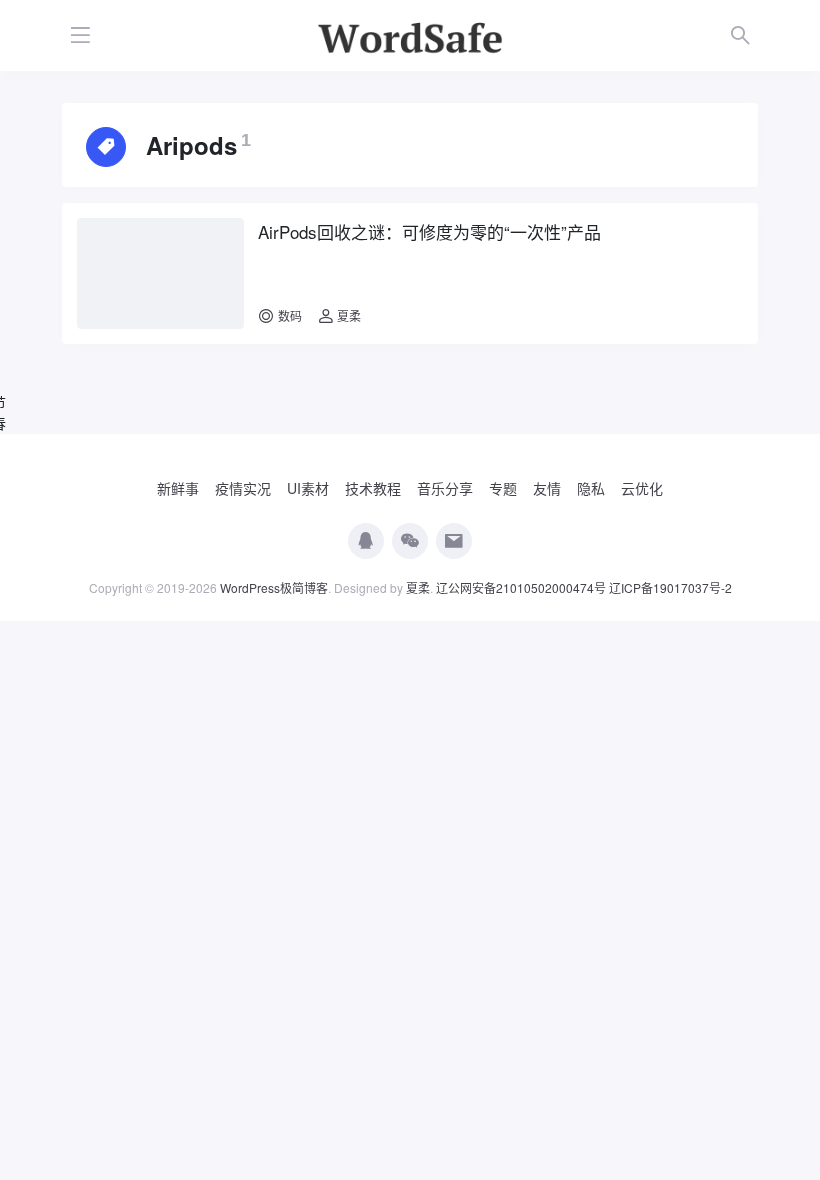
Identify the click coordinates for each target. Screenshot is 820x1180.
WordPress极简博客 (274, 587)
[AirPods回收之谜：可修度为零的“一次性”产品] (160, 273)
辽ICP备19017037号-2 (670, 587)
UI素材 (308, 488)
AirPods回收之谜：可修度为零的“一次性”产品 (429, 232)
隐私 (591, 488)
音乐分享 (445, 488)
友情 (547, 488)
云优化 (642, 488)
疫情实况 (243, 488)
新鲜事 (178, 488)
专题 (503, 488)
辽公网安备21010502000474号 (521, 587)
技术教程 (373, 488)
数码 (290, 315)
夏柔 (347, 315)
